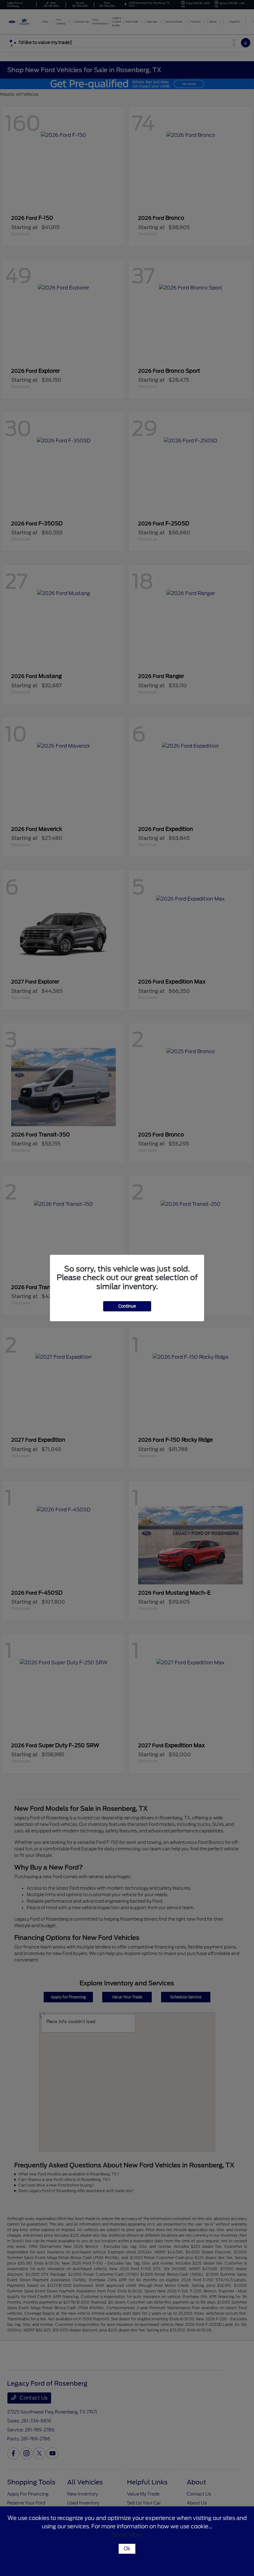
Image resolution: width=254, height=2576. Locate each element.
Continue (127, 1306)
